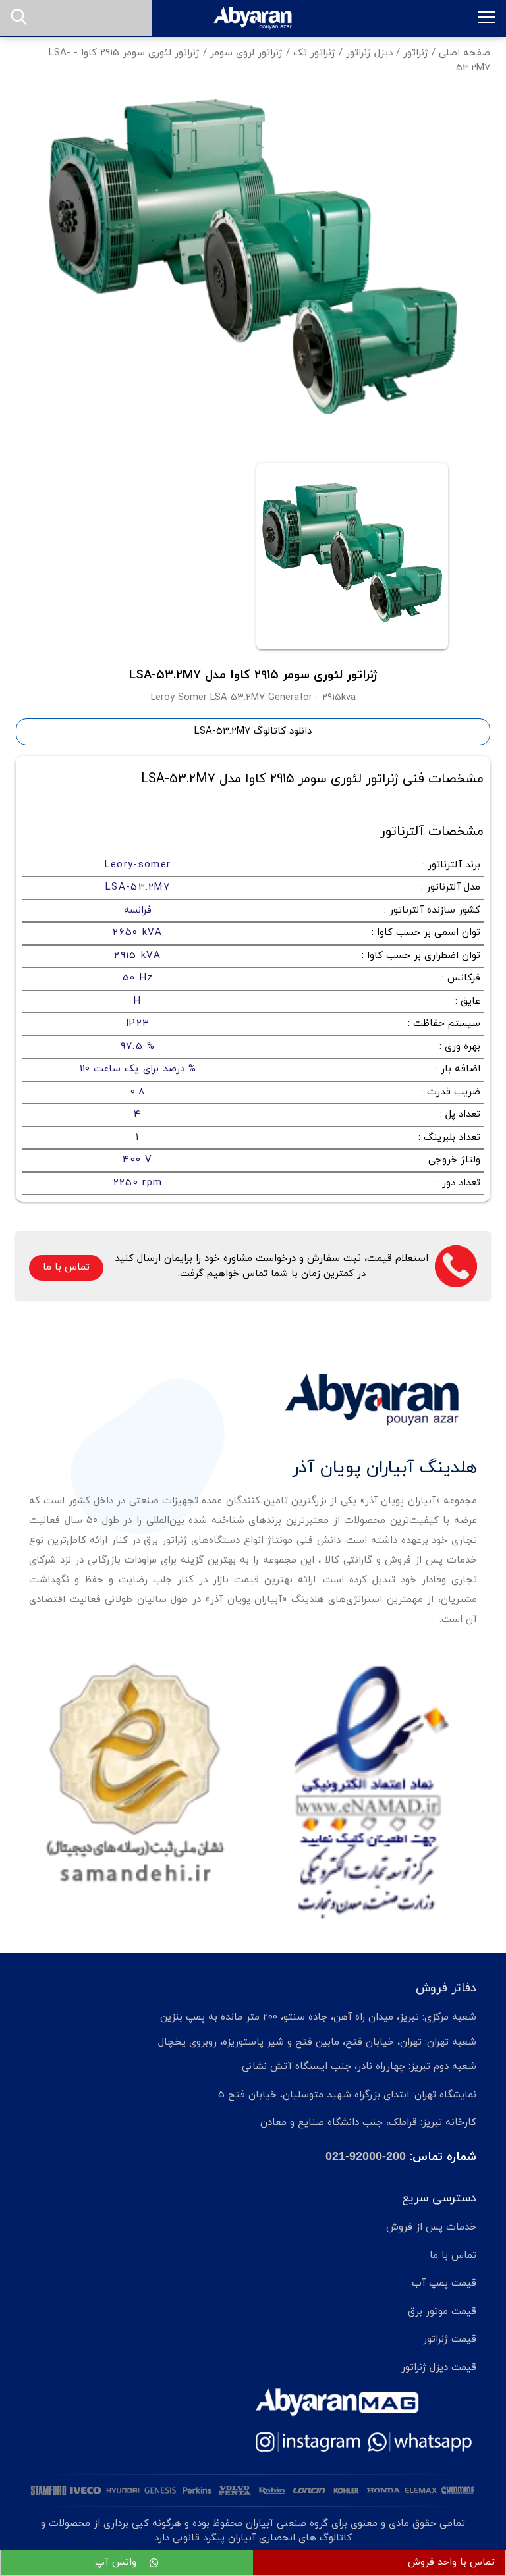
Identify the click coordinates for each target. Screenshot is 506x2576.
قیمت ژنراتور (450, 2339)
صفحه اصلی (464, 53)
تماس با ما (66, 1267)
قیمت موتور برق (442, 2312)
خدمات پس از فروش (431, 2227)
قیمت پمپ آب (444, 2283)
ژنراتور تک (314, 53)
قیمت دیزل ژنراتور (439, 2368)
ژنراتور (416, 53)
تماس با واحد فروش (451, 2563)
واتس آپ (117, 2563)
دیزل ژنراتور (369, 53)
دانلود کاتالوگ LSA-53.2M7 (253, 731)
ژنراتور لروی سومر (246, 53)
